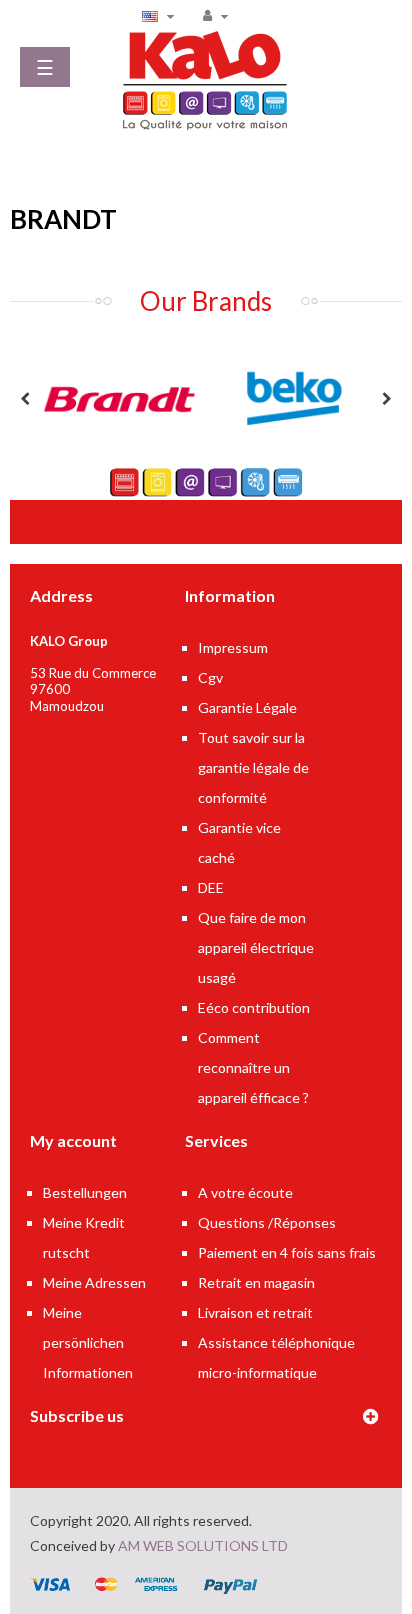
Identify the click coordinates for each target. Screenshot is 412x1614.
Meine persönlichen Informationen (88, 1342)
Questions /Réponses (267, 1222)
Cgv (210, 677)
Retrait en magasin (256, 1282)
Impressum (233, 647)
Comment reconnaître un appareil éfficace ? (253, 1067)
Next (387, 399)
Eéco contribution (254, 1007)
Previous (25, 399)
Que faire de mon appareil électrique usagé (256, 947)
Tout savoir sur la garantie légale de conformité (253, 767)
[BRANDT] (118, 397)
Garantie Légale (247, 707)
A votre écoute (245, 1192)
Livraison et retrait (255, 1312)
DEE (211, 887)
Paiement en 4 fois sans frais (287, 1252)
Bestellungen (85, 1192)
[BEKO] (294, 397)
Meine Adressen (94, 1282)
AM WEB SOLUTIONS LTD (203, 1545)
